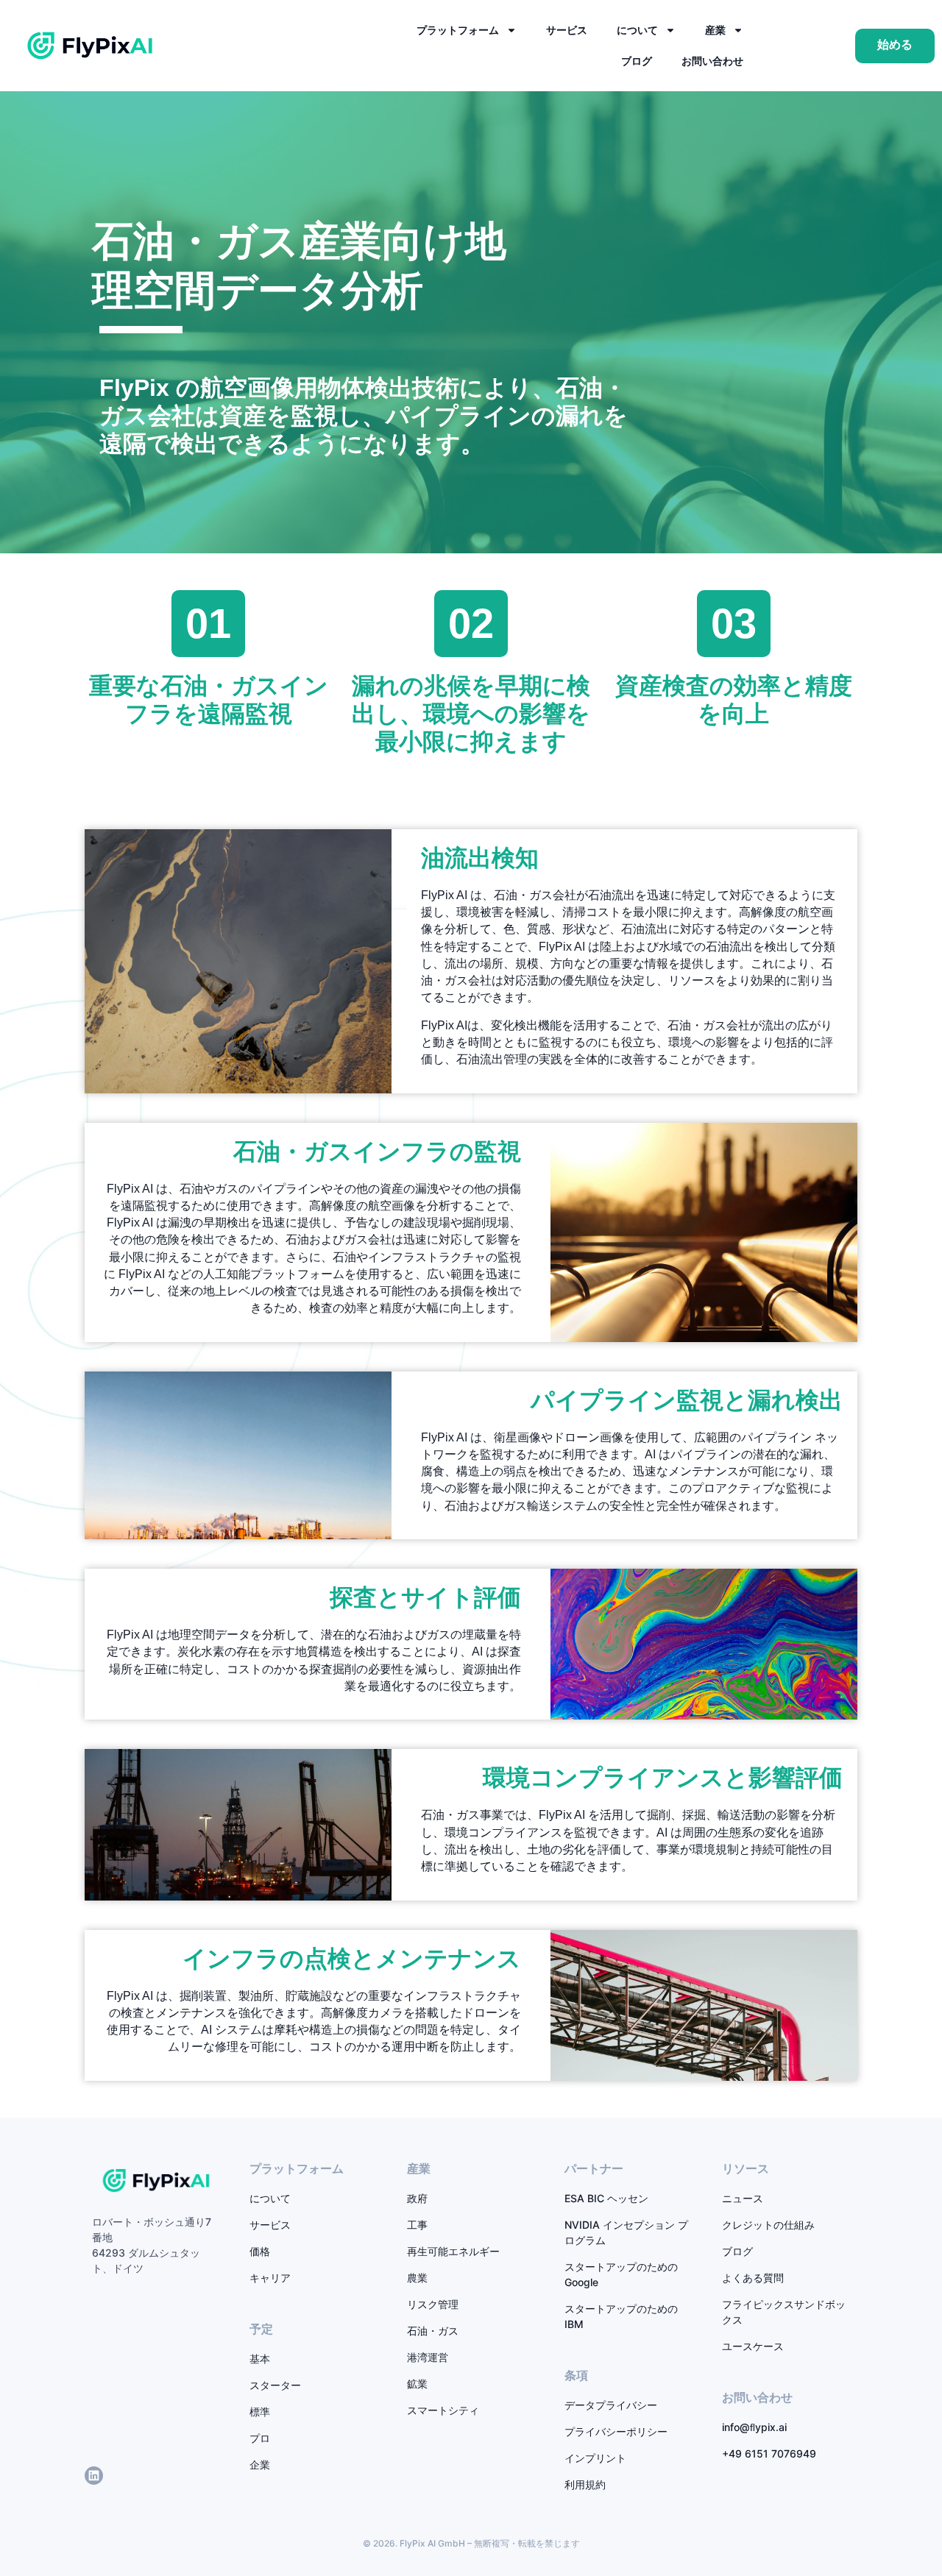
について (637, 30)
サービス (567, 30)
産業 (715, 30)
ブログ (637, 61)
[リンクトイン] (94, 2476)
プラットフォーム (458, 30)
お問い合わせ (712, 61)
